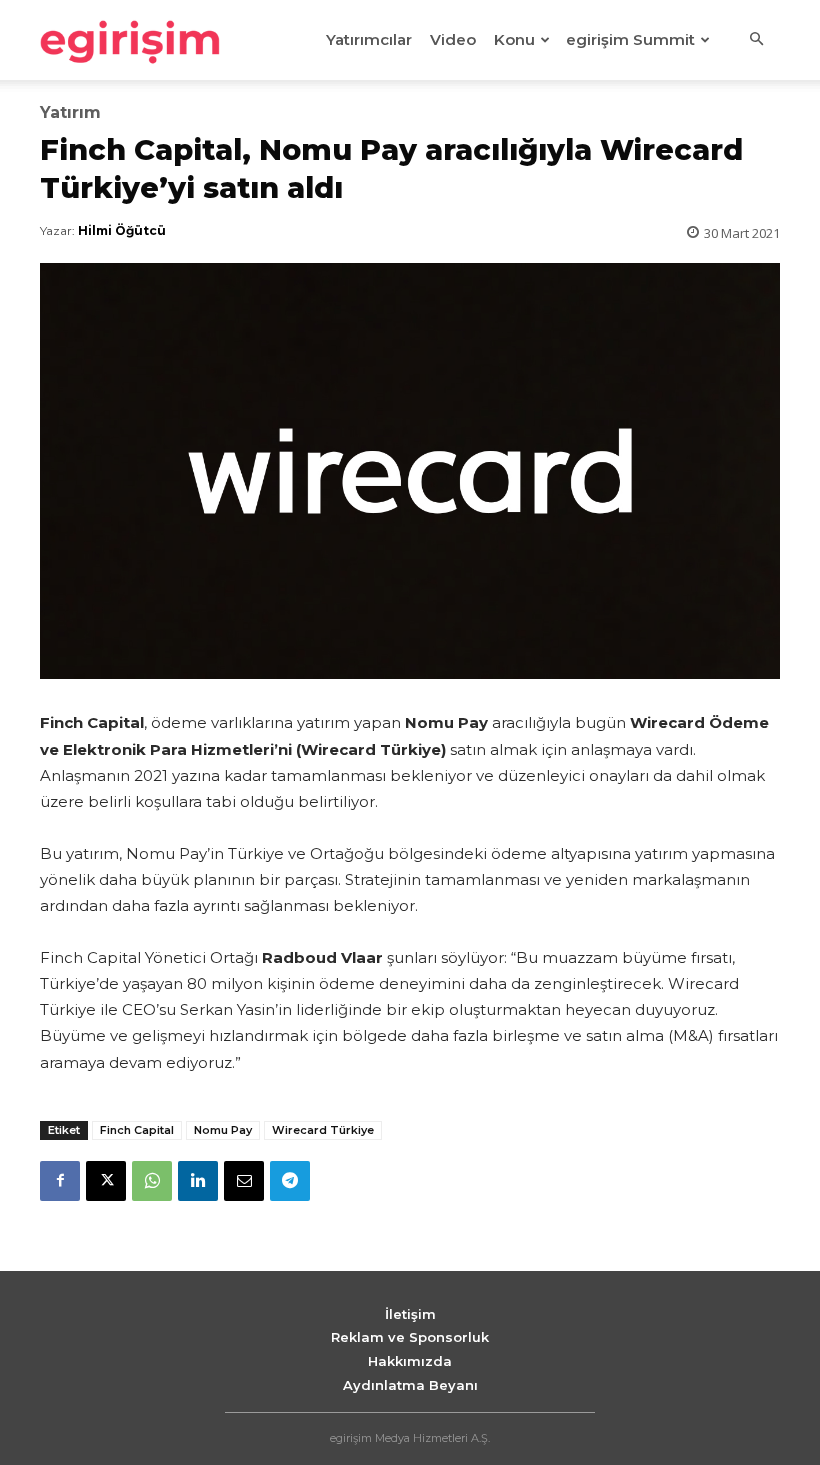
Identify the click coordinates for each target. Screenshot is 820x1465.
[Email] (244, 1181)
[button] (756, 40)
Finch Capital (137, 1130)
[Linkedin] (198, 1181)
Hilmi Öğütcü (122, 230)
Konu (514, 39)
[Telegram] (290, 1181)
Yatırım (70, 113)
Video (453, 39)
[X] (106, 1181)
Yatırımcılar (369, 39)
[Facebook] (60, 1181)
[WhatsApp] (152, 1181)
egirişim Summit (630, 39)
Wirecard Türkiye (323, 1130)
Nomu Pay (223, 1130)
